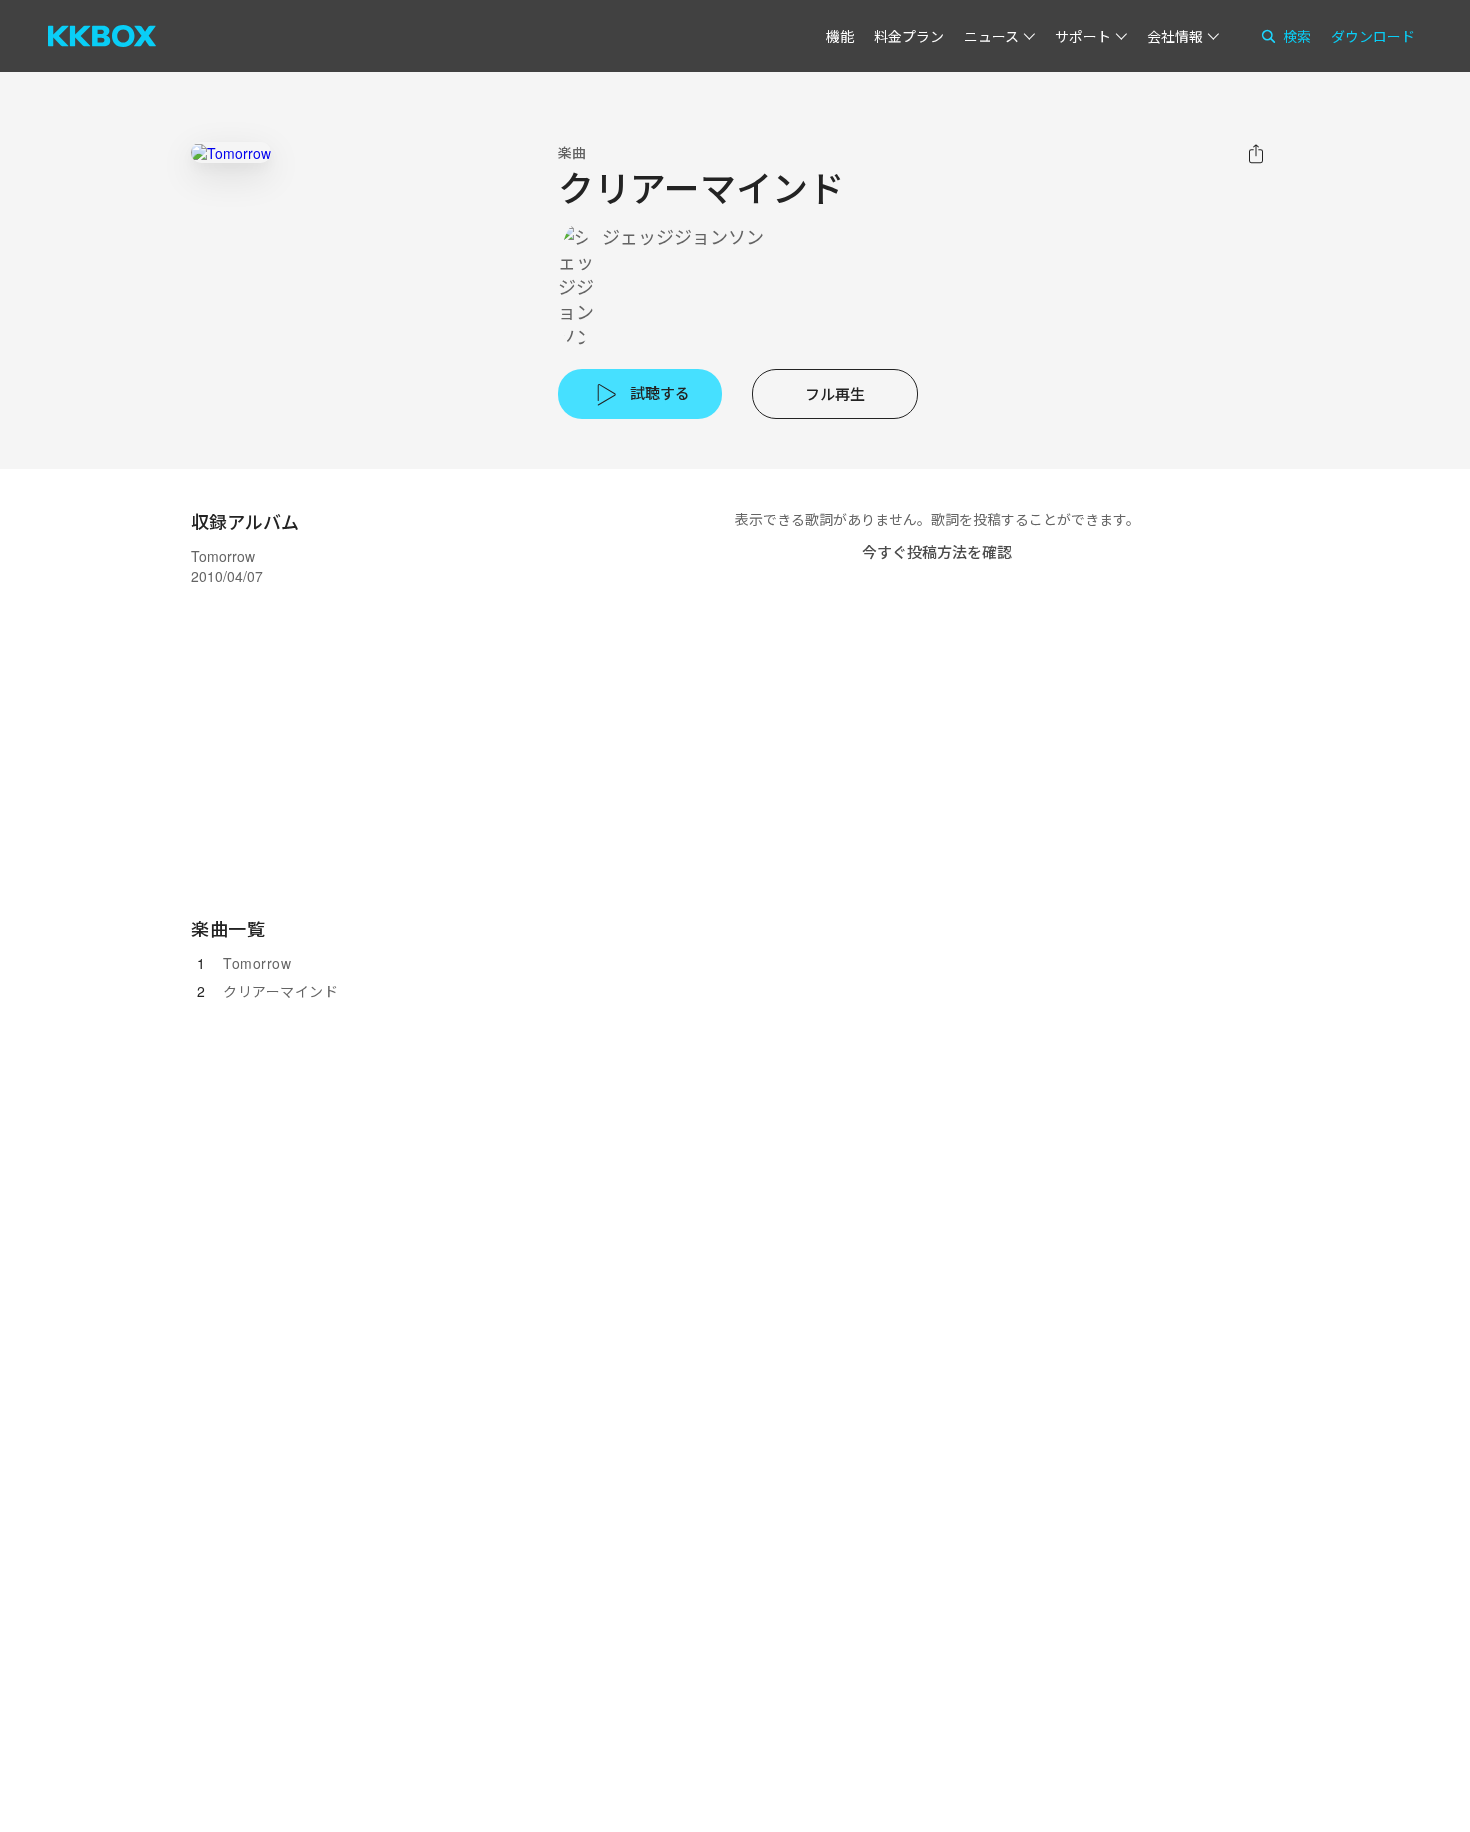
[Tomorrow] (231, 152)
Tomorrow (257, 963)
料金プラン (909, 36)
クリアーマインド (280, 991)
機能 (840, 36)
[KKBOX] (102, 36)
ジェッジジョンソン (683, 236)
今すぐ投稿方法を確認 (937, 551)
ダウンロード (1373, 36)
